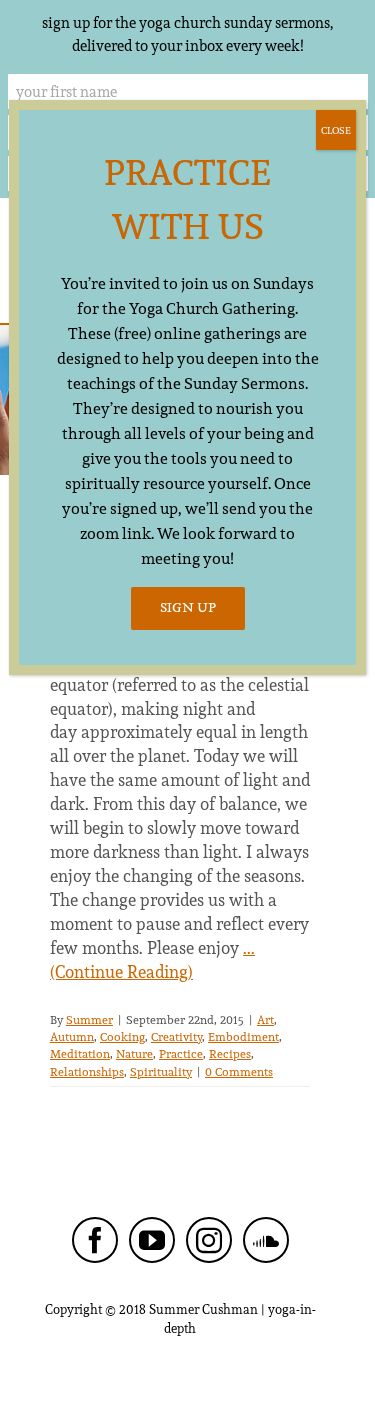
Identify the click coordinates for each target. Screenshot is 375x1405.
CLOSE (336, 130)
